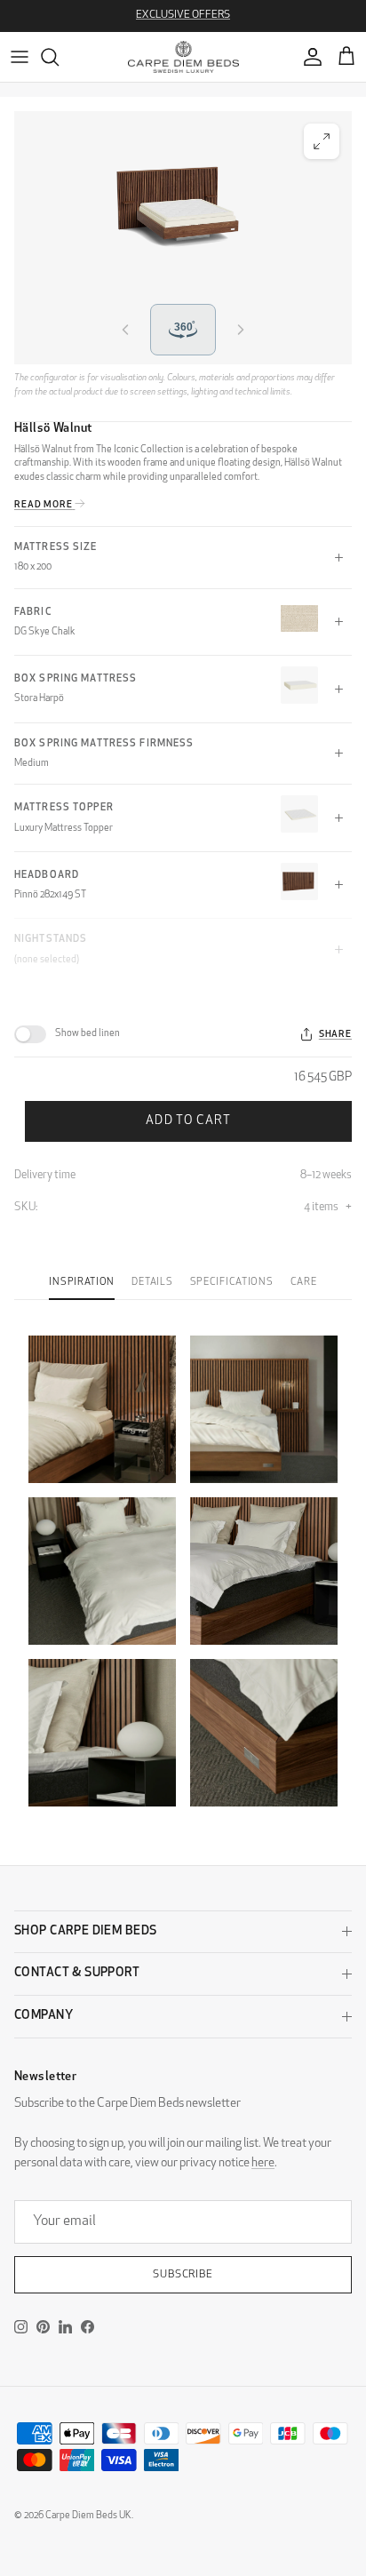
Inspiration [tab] (81, 1283)
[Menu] (20, 57)
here (263, 2163)
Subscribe (183, 2275)
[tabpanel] (183, 1560)
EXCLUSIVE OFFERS (183, 15)
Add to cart (188, 1121)
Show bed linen (88, 1034)
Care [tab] (304, 1283)
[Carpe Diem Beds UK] (183, 57)
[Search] (59, 57)
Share (335, 1035)
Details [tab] (152, 1283)
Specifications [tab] (231, 1283)
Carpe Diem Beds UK (88, 2516)
